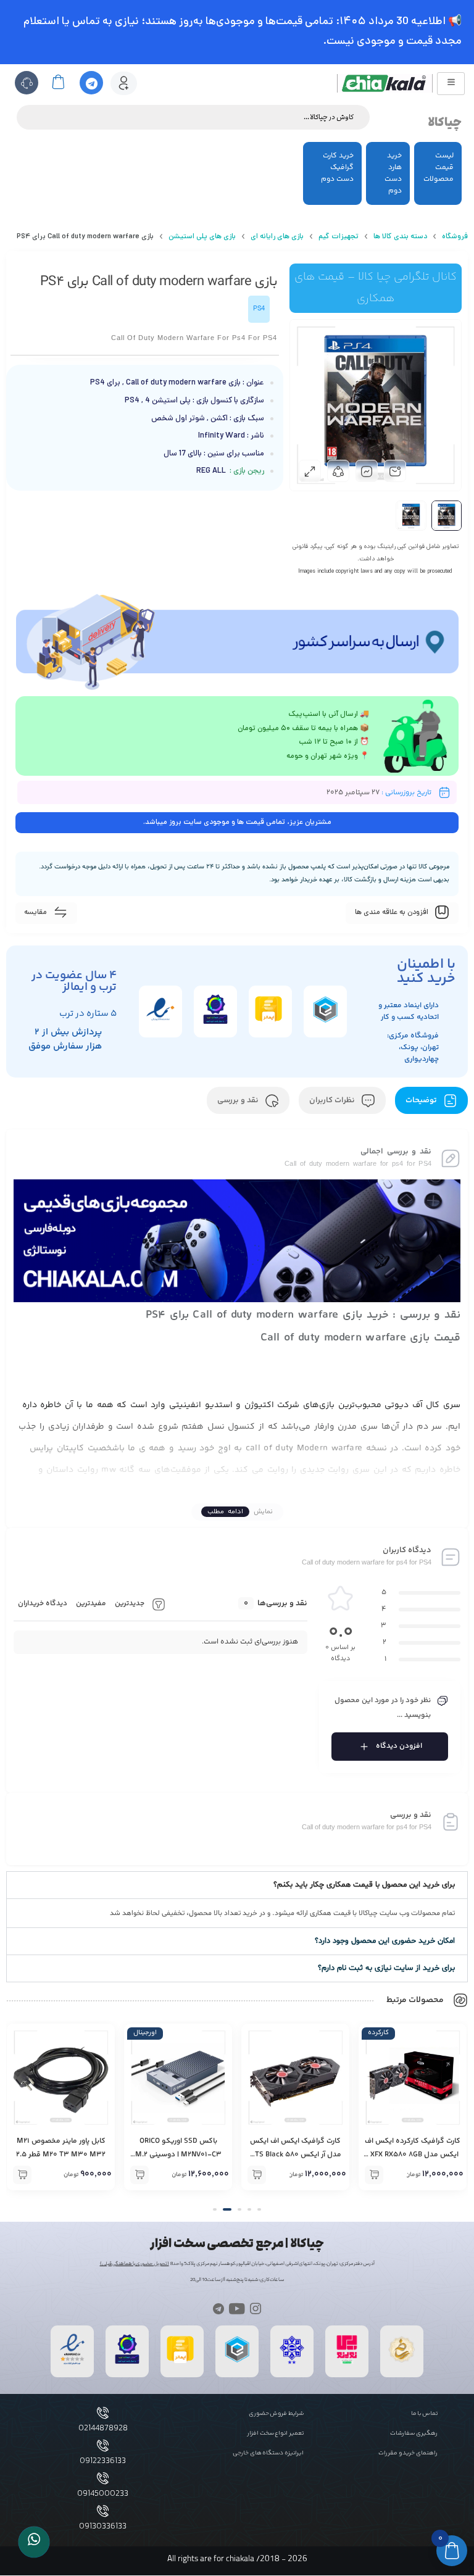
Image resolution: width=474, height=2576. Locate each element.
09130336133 (103, 2527)
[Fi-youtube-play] (237, 2308)
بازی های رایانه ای (277, 237)
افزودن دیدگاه (399, 1746)
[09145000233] (103, 2478)
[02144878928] (103, 2413)
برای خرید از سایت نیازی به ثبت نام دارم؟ (386, 1968)
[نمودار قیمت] (367, 471)
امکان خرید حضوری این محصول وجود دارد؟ (385, 1941)
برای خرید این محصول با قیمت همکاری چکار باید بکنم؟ (364, 1885)
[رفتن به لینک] (347, 2363)
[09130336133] (103, 2511)
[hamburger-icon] (451, 84)
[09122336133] (103, 2445)
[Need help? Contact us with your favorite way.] (34, 2542)
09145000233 (103, 2494)
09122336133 (103, 2461)
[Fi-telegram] (218, 2308)
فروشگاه (455, 237)
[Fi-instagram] (256, 2308)
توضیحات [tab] (422, 1100)
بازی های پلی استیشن (202, 237)
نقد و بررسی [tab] (239, 1100)
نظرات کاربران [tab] (333, 1100)
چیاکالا (445, 123)
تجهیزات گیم (339, 237)
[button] (237, 1885)
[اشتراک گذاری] (338, 471)
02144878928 (103, 2429)
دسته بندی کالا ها (400, 237)
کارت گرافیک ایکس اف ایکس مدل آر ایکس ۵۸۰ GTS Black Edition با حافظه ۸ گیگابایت (296, 2155)
